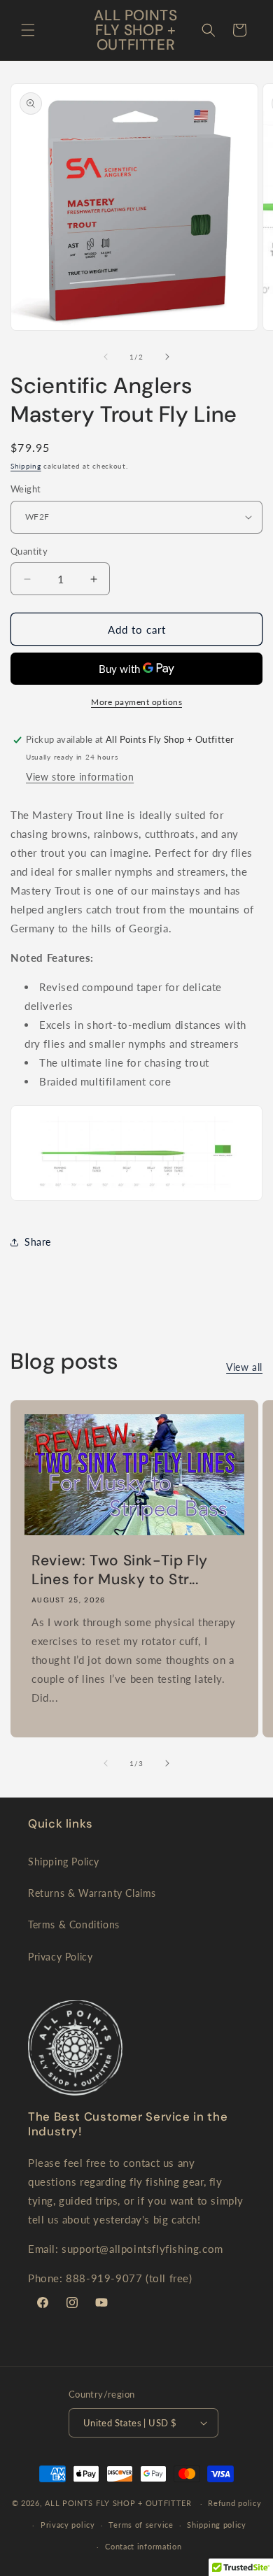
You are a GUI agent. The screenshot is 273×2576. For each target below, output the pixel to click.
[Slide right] (167, 357)
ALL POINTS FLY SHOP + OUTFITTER (118, 2503)
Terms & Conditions (74, 1924)
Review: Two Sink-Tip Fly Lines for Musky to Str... (120, 1570)
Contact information (143, 2546)
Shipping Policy (64, 1862)
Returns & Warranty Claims (92, 1893)
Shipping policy (217, 2525)
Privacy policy (68, 2525)
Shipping (26, 466)
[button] (28, 30)
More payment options (136, 702)
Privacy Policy (60, 1957)
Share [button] (38, 1242)
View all (244, 1367)
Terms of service (141, 2525)
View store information (80, 777)
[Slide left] (106, 357)
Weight (26, 489)
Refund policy (234, 2503)
